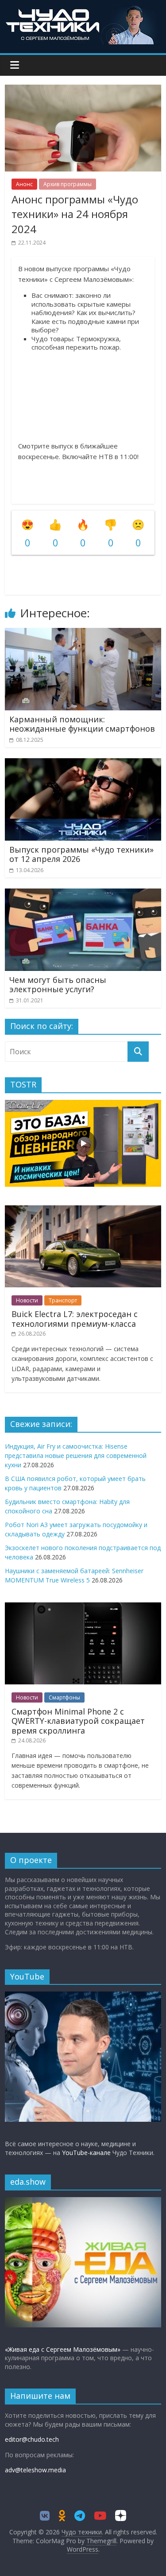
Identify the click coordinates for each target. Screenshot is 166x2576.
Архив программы (68, 184)
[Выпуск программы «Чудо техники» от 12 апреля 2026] (83, 764)
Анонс (24, 184)
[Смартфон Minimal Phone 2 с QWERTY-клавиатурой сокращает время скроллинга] (83, 1607)
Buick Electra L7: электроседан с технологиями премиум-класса (75, 1319)
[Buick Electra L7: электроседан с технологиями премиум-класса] (83, 1210)
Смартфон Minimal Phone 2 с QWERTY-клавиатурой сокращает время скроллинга (78, 1721)
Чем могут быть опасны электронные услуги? (58, 985)
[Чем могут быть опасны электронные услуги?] (83, 894)
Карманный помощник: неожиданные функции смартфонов (82, 724)
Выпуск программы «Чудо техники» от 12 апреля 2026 (81, 854)
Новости (27, 1300)
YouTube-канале (86, 2153)
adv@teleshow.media (35, 2470)
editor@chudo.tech (32, 2439)
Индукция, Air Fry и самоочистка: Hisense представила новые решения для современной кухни (76, 1456)
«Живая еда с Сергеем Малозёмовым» (63, 2349)
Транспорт (63, 1300)
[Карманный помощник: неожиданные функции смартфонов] (83, 633)
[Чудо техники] (83, 10)
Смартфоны (64, 1697)
